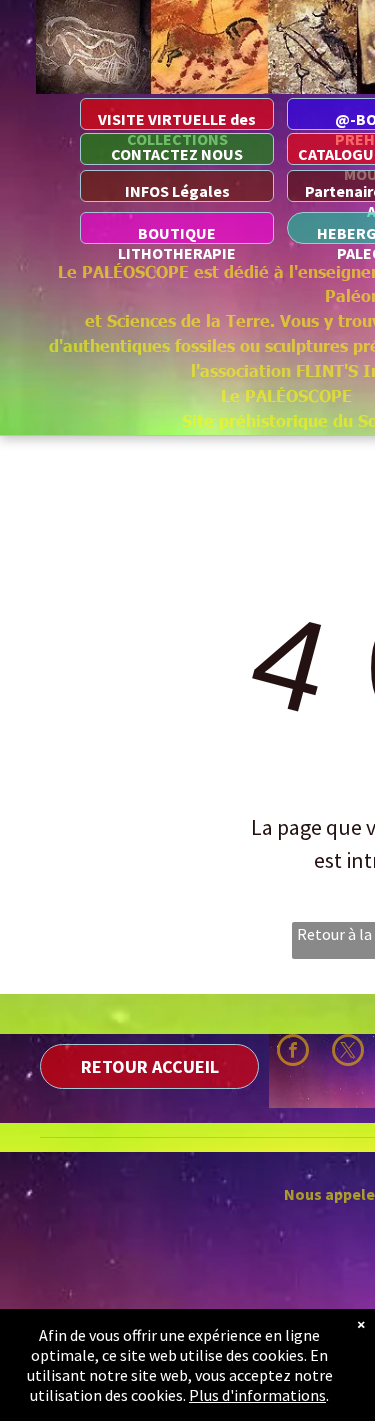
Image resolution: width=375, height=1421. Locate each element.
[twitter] (348, 1052)
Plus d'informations (257, 1395)
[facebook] (293, 1052)
